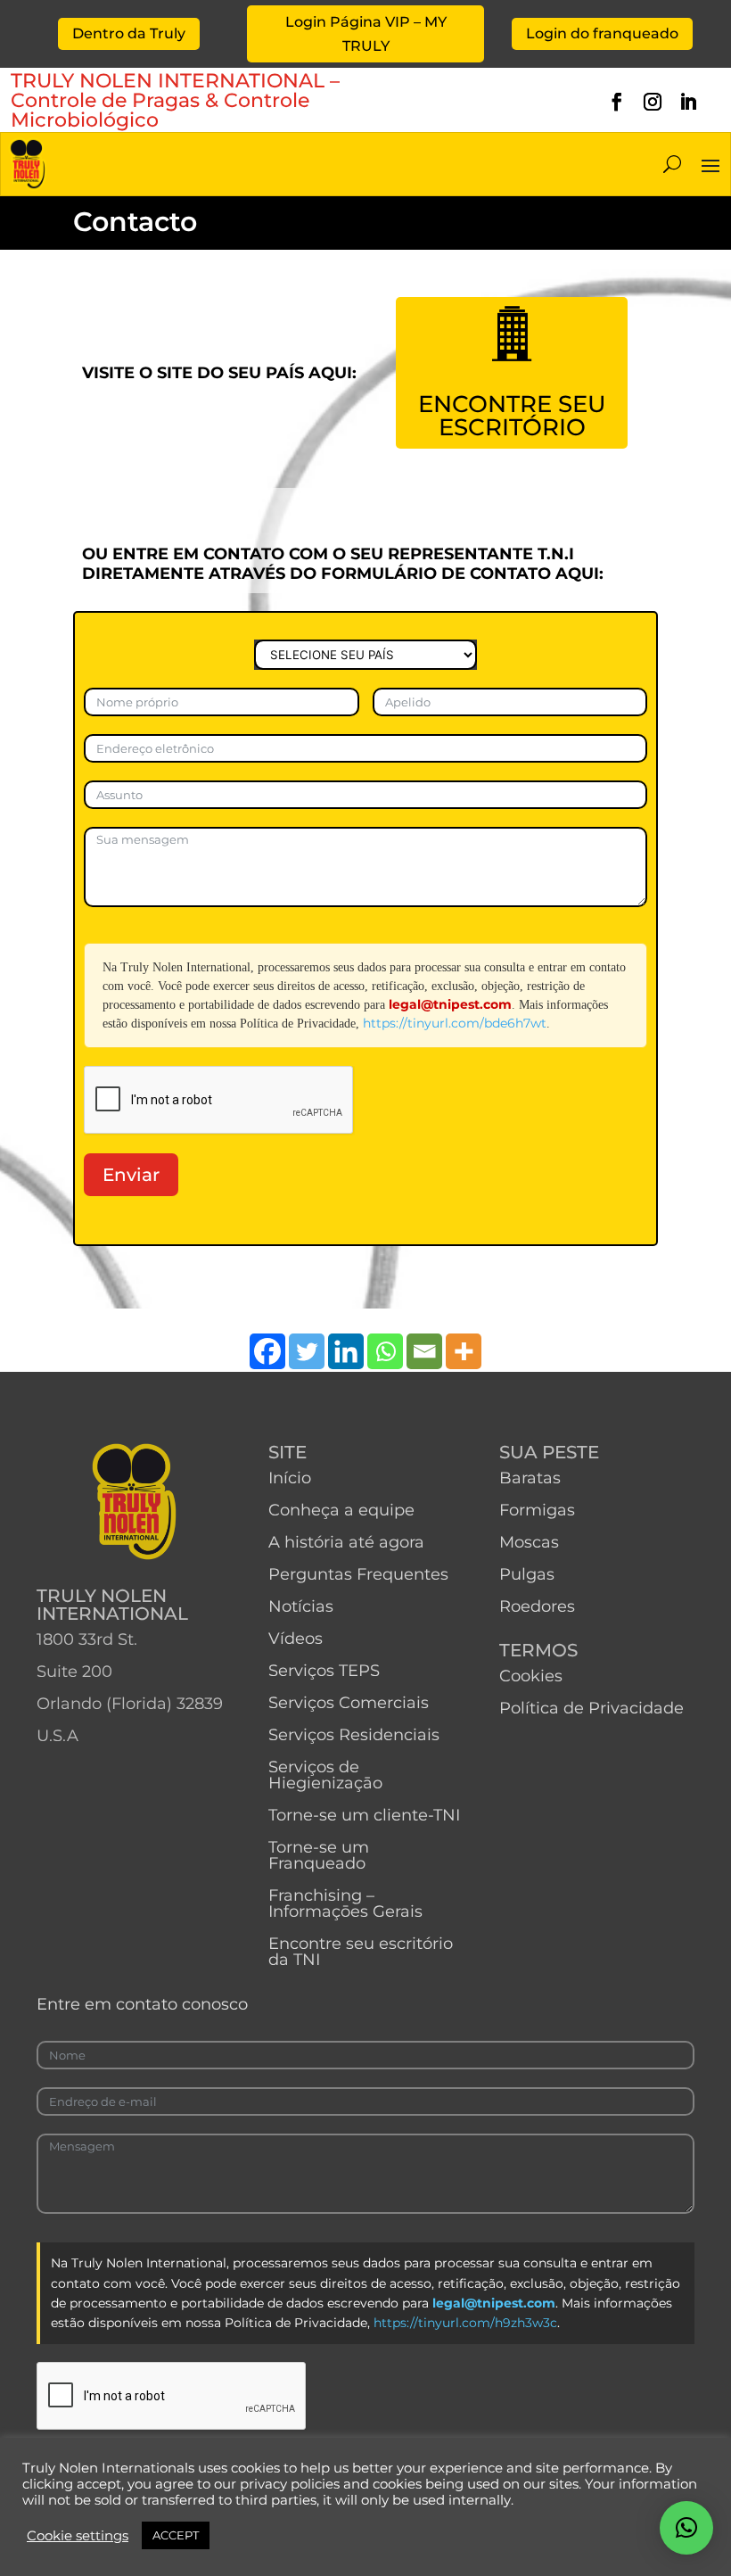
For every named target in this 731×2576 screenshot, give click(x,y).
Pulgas (527, 1574)
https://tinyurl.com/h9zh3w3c (465, 2323)
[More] (464, 1351)
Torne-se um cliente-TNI (364, 1815)
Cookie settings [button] (78, 2536)
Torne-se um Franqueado (319, 1855)
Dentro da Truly (129, 33)
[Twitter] (307, 1351)
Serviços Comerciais (349, 1703)
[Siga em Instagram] (653, 102)
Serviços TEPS (324, 1671)
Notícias (301, 1606)
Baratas (530, 1478)
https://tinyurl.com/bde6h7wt (455, 1023)
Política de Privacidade (591, 1708)
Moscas (529, 1542)
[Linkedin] (346, 1351)
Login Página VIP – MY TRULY (366, 34)
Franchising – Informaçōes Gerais (345, 1903)
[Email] (424, 1351)
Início (290, 1478)
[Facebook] (267, 1351)
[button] (686, 2528)
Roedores (537, 1606)
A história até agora (346, 1542)
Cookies (531, 1676)
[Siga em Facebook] (617, 102)
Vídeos (296, 1639)
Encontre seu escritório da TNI (361, 1952)
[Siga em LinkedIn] (688, 102)
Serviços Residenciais (354, 1735)
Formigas (537, 1510)
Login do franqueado (602, 33)
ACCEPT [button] (176, 2535)
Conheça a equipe (341, 1510)
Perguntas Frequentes (358, 1574)
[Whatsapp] (385, 1351)
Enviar (131, 1175)
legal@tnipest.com (450, 1004)
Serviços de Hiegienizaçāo (325, 1775)
